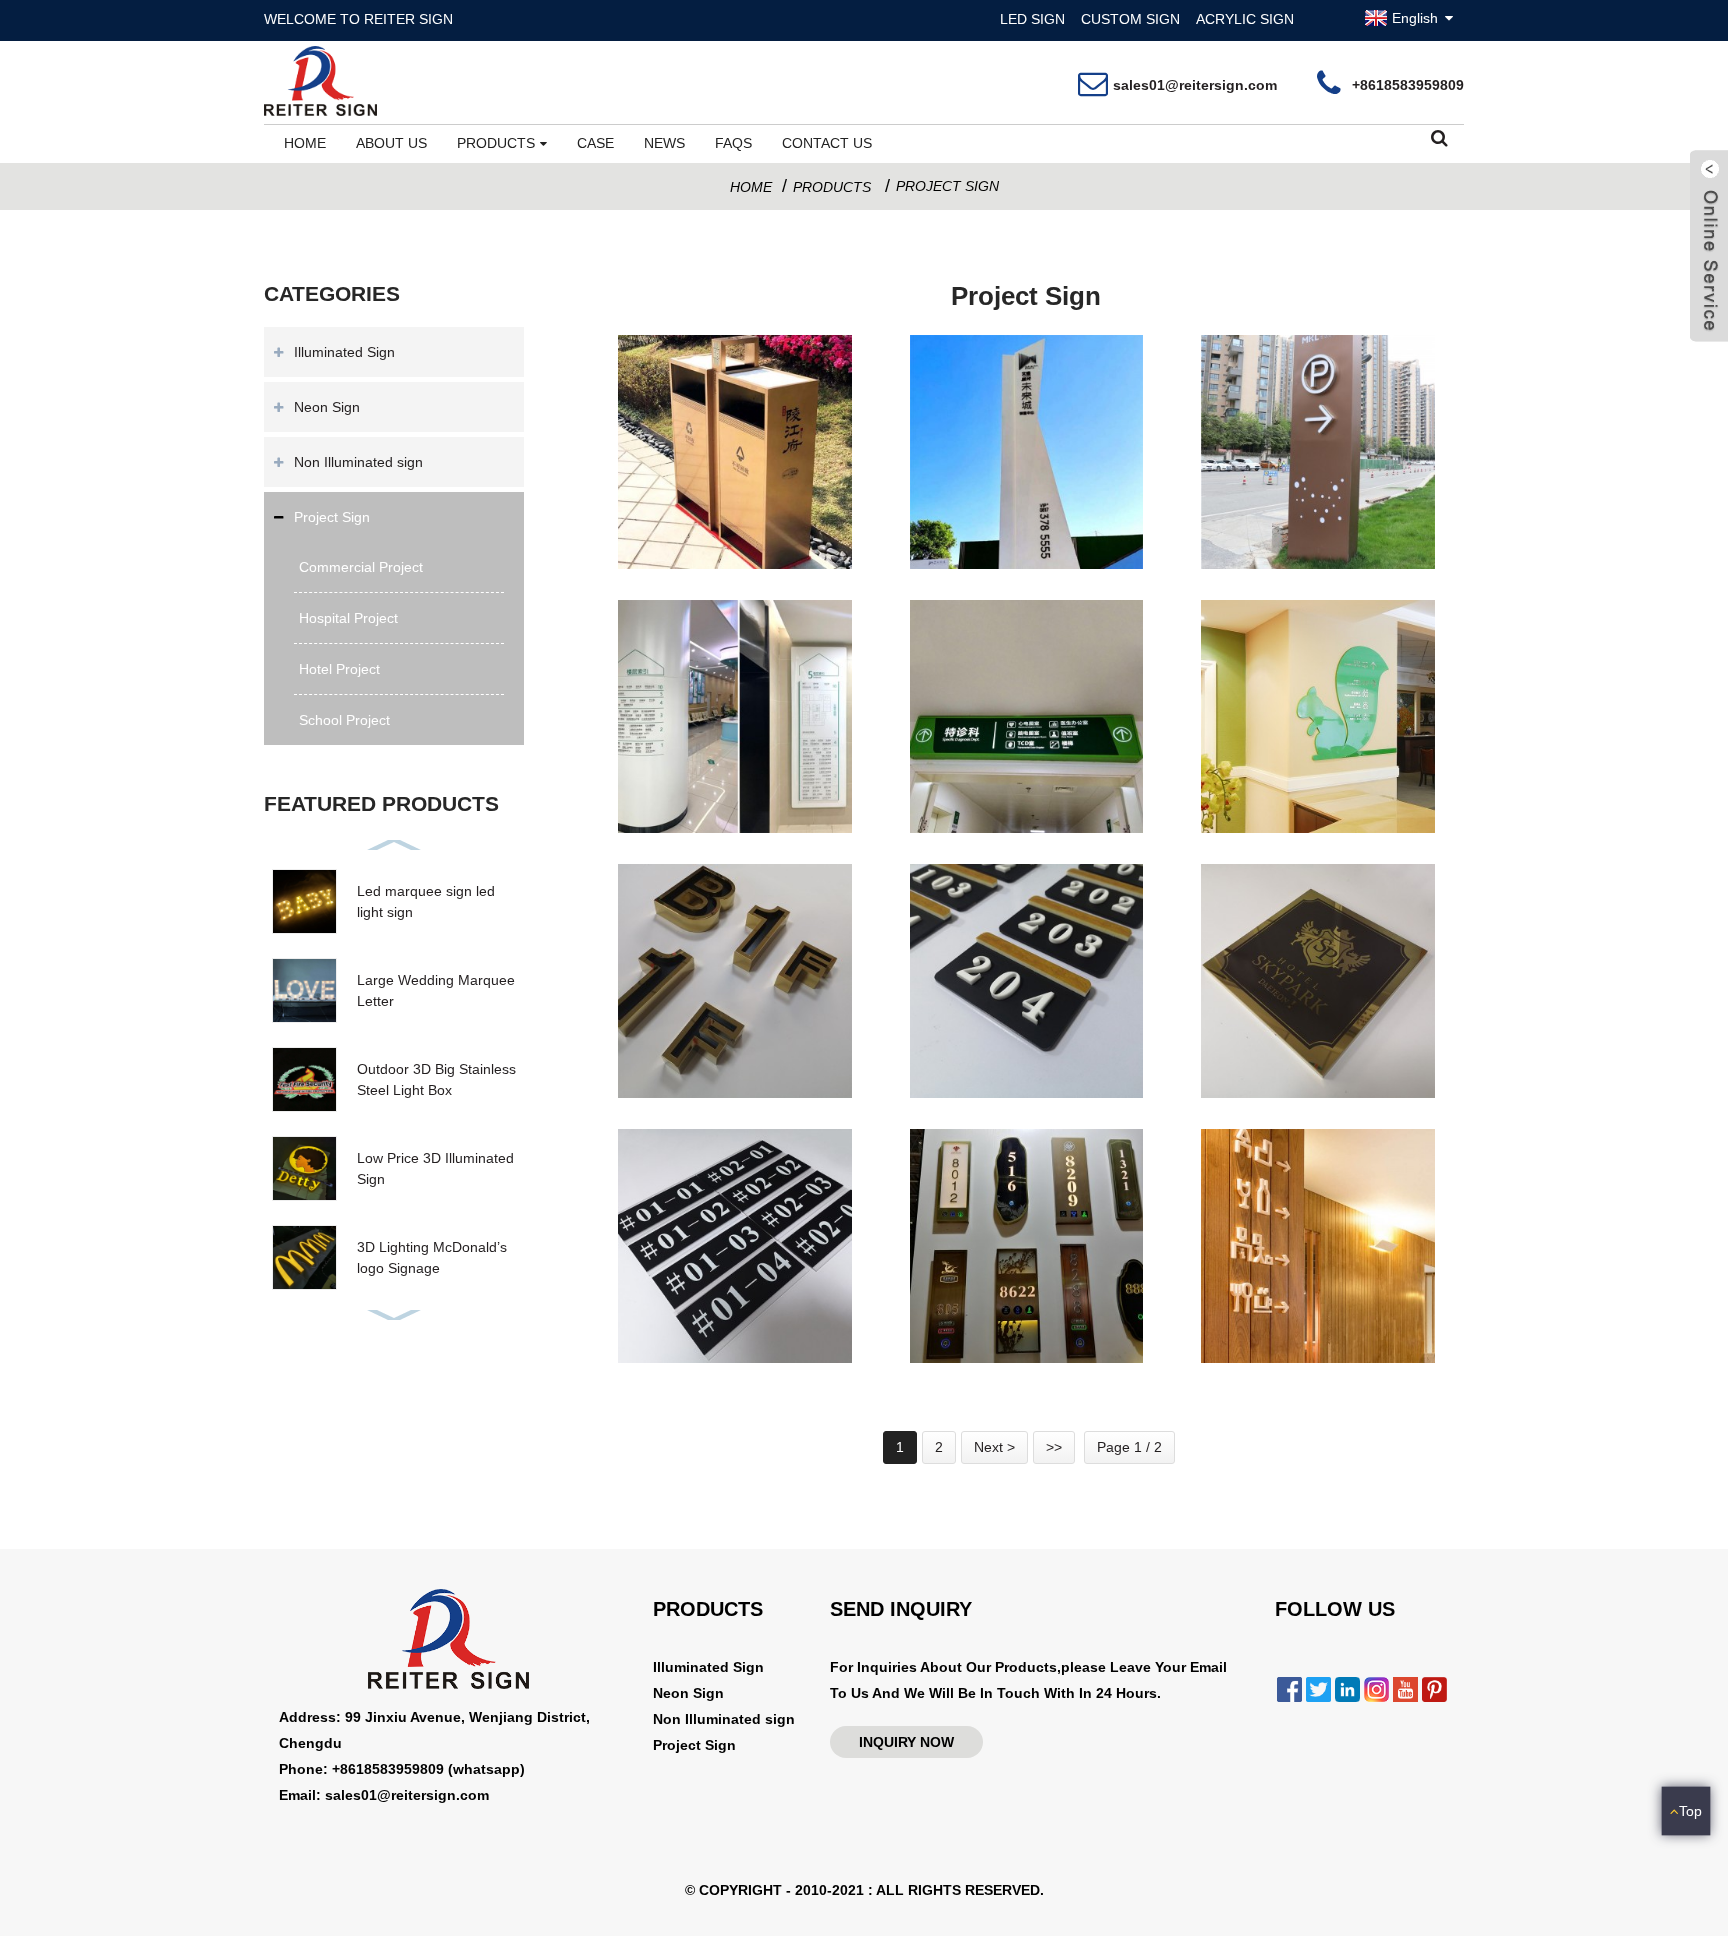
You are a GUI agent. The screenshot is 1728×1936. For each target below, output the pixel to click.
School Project (344, 720)
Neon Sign (327, 407)
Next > (994, 1447)
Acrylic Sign (1245, 19)
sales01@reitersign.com (1195, 85)
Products (496, 143)
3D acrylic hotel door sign (1027, 1084)
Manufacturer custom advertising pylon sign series (734, 527)
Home (305, 143)
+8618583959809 (1408, 85)
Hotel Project (339, 669)
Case (595, 143)
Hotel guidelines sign (1299, 1349)
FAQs (733, 143)
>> (1054, 1447)
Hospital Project (348, 618)
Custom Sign (1130, 19)
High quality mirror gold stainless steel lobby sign (1317, 1056)
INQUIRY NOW (906, 1742)
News (664, 143)
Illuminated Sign (344, 352)
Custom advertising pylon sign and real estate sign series (1026, 527)
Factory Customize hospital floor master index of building (1026, 791)
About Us (391, 143)
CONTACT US (827, 143)
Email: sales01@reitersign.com (384, 1795)
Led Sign (1032, 19)
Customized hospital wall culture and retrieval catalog (734, 791)
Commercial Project (361, 567)
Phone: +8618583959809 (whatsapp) (402, 1769)
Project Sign (947, 186)
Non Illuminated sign (358, 462)
